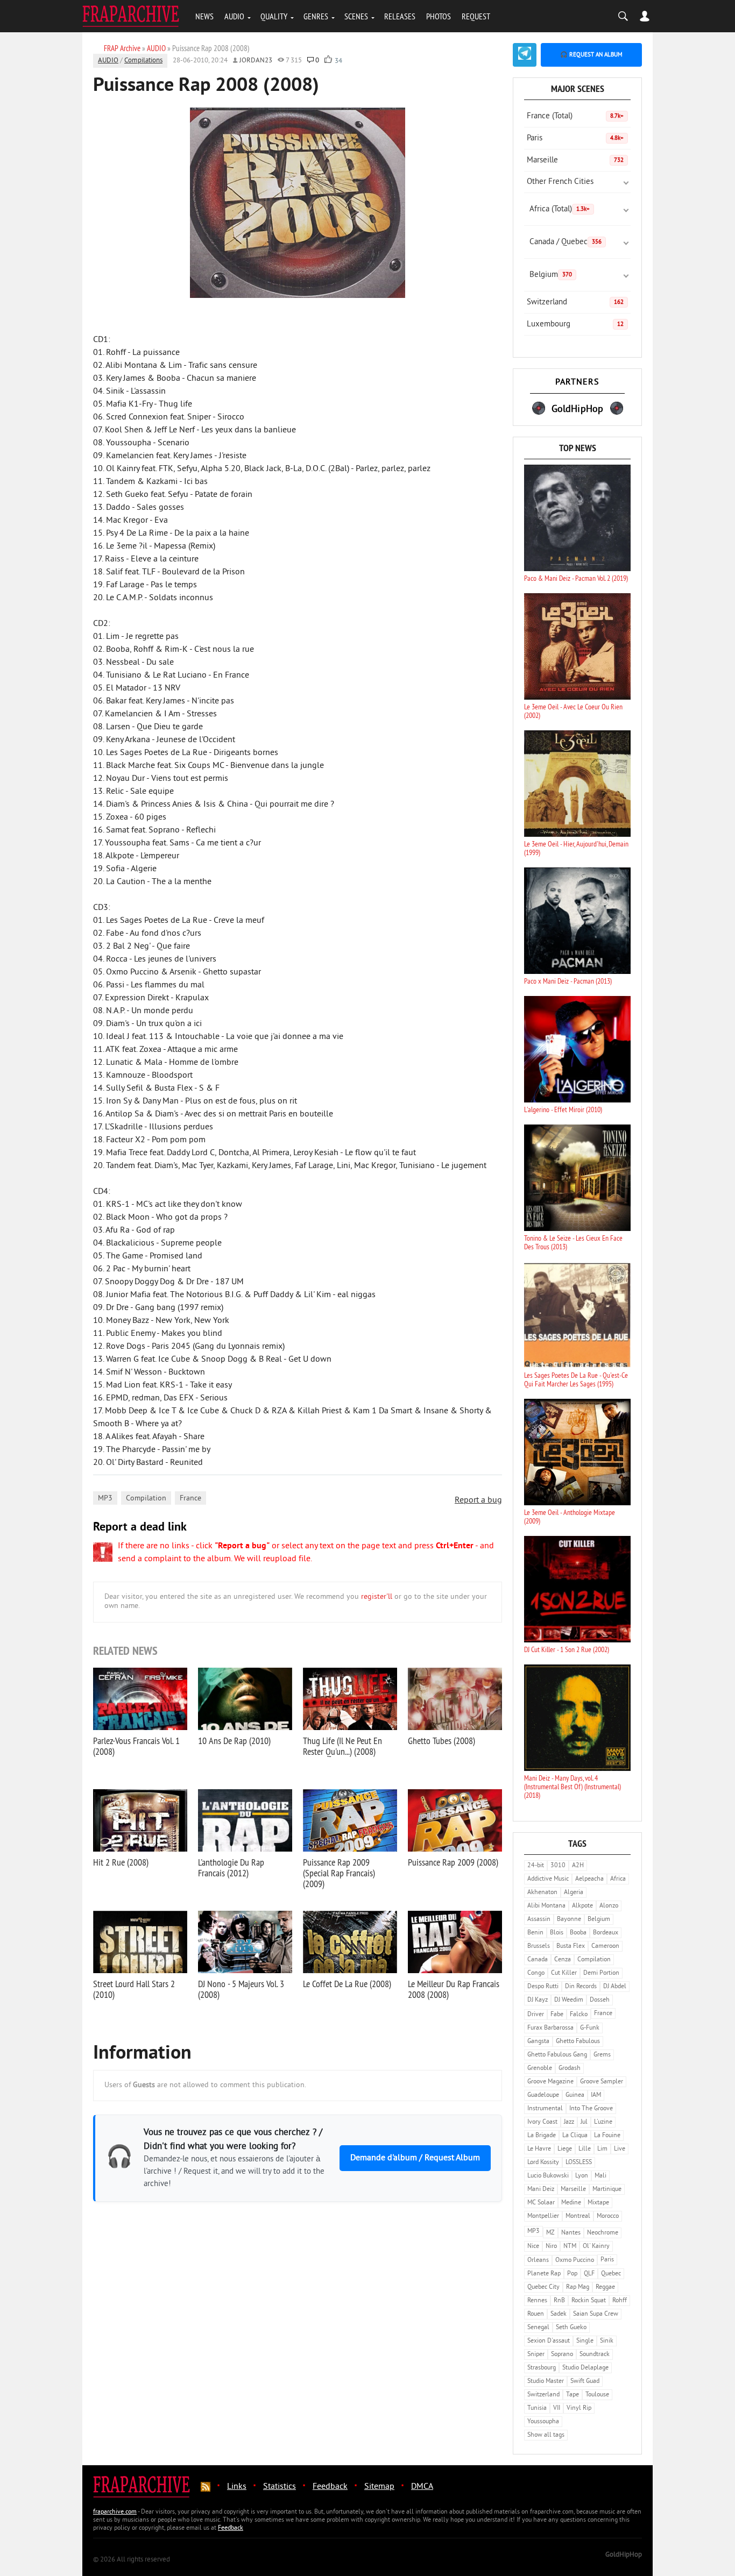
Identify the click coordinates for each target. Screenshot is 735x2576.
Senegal (538, 2328)
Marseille (575, 161)
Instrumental (545, 2109)
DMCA (422, 2487)
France (190, 1499)
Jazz (569, 2122)
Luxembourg (575, 325)
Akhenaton (542, 1893)
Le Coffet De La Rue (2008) (347, 1984)
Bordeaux (606, 1933)
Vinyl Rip (579, 2408)
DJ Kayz (538, 2000)
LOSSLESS (579, 2163)
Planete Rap (544, 2274)
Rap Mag (578, 2287)
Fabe (557, 2015)
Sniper (536, 2355)
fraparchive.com (115, 2512)
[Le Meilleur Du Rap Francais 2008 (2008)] (455, 1942)
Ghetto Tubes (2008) (441, 1741)
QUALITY (274, 16)
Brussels (539, 1947)
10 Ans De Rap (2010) (234, 1741)
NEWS (204, 16)
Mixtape (598, 2203)
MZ (550, 2233)
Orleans (538, 2261)
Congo (536, 1973)
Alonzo (609, 1906)
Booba (578, 1933)
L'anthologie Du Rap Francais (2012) (231, 1867)
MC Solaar (541, 2203)
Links (237, 2487)
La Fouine (607, 2136)
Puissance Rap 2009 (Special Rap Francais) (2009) (339, 1873)
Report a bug (478, 1500)
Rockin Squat (589, 2301)
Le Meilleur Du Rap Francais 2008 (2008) (454, 1989)
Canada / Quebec (566, 242)
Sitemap (379, 2487)
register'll (377, 1597)
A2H (578, 1866)
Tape (573, 2395)
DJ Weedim (569, 2000)
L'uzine (603, 2122)
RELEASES (400, 16)
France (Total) (575, 116)
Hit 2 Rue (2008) (121, 1862)
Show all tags (546, 2435)
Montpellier (543, 2216)
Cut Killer (564, 1973)
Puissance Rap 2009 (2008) (453, 1862)
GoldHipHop (624, 2555)
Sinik (607, 2341)
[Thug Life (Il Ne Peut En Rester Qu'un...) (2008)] (350, 1699)
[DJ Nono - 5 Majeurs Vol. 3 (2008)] (245, 1942)
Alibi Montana (546, 1906)
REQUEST (476, 16)
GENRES (316, 16)
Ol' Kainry (596, 2247)
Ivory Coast (542, 2122)
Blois (557, 1933)
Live (620, 2149)
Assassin (539, 1920)
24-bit (536, 1866)
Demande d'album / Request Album (415, 2158)
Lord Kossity (543, 2163)
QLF (589, 2274)
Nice (533, 2247)
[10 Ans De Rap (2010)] (245, 1699)
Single (585, 2341)
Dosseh (600, 2000)
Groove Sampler (602, 2082)
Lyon (582, 2176)
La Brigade (542, 2136)
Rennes (537, 2301)
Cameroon (605, 1947)
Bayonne (569, 1920)
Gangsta (538, 2042)
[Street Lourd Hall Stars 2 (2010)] (140, 1942)
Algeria (574, 1893)
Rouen (536, 2314)
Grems (602, 2055)
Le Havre (539, 2149)
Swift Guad (585, 2382)
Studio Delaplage (585, 2368)
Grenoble (540, 2069)
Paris (575, 138)
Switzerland (575, 303)
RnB (559, 2301)
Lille (585, 2149)
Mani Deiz (541, 2190)
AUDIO (234, 16)
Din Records (581, 1987)
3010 (558, 1866)
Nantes (571, 2233)
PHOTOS (439, 16)
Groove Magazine (550, 2082)
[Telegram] (525, 55)
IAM (596, 2095)
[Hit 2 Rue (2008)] (140, 1820)
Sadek (559, 2314)
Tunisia (537, 2408)
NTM (570, 2247)
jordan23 (256, 61)
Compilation (146, 1499)
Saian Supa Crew (596, 2314)
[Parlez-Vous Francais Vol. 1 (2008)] (140, 1699)
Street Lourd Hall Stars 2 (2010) (134, 1989)
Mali (600, 2176)
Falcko (579, 2015)
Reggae (605, 2287)
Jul (584, 2122)
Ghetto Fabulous (578, 2042)
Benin (535, 1933)
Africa (618, 1879)
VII (557, 2408)
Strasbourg (542, 2368)
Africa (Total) (560, 209)
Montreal (578, 2216)
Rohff (620, 2301)
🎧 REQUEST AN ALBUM (591, 55)
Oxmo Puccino (575, 2261)
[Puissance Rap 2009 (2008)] (455, 1820)
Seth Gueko (571, 2328)
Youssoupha (543, 2422)
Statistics (280, 2487)
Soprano (562, 2355)
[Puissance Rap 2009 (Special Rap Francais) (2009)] (350, 1820)
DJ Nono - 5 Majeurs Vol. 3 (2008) (241, 1989)
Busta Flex (571, 1947)
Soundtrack (595, 2355)
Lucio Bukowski (548, 2176)
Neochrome (603, 2233)
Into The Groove (591, 2109)
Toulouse (597, 2395)
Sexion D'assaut (549, 2341)
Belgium (551, 275)
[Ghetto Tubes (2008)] (455, 1699)
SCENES (356, 16)
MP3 (105, 1499)
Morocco (608, 2216)
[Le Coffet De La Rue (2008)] (350, 1942)
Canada (538, 1960)
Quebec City (543, 2287)
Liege (565, 2149)
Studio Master (546, 2382)
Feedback (330, 2487)
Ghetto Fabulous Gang (557, 2055)
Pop (572, 2274)
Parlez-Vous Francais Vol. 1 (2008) (136, 1746)
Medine (571, 2203)
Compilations (143, 61)
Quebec (611, 2274)
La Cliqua (575, 2136)
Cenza (563, 1960)
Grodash (570, 2069)
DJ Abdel (615, 1987)
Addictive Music (548, 1879)
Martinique (607, 2190)
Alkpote (582, 1906)
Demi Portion (601, 1973)
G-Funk (590, 2028)
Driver (536, 2015)
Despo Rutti (543, 1987)
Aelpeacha (589, 1879)
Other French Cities (560, 182)
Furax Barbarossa (550, 2028)
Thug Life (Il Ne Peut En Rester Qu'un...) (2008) (342, 1746)
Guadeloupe (543, 2095)
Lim (602, 2149)
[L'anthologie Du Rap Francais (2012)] (245, 1820)
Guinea (575, 2095)
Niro (551, 2247)
